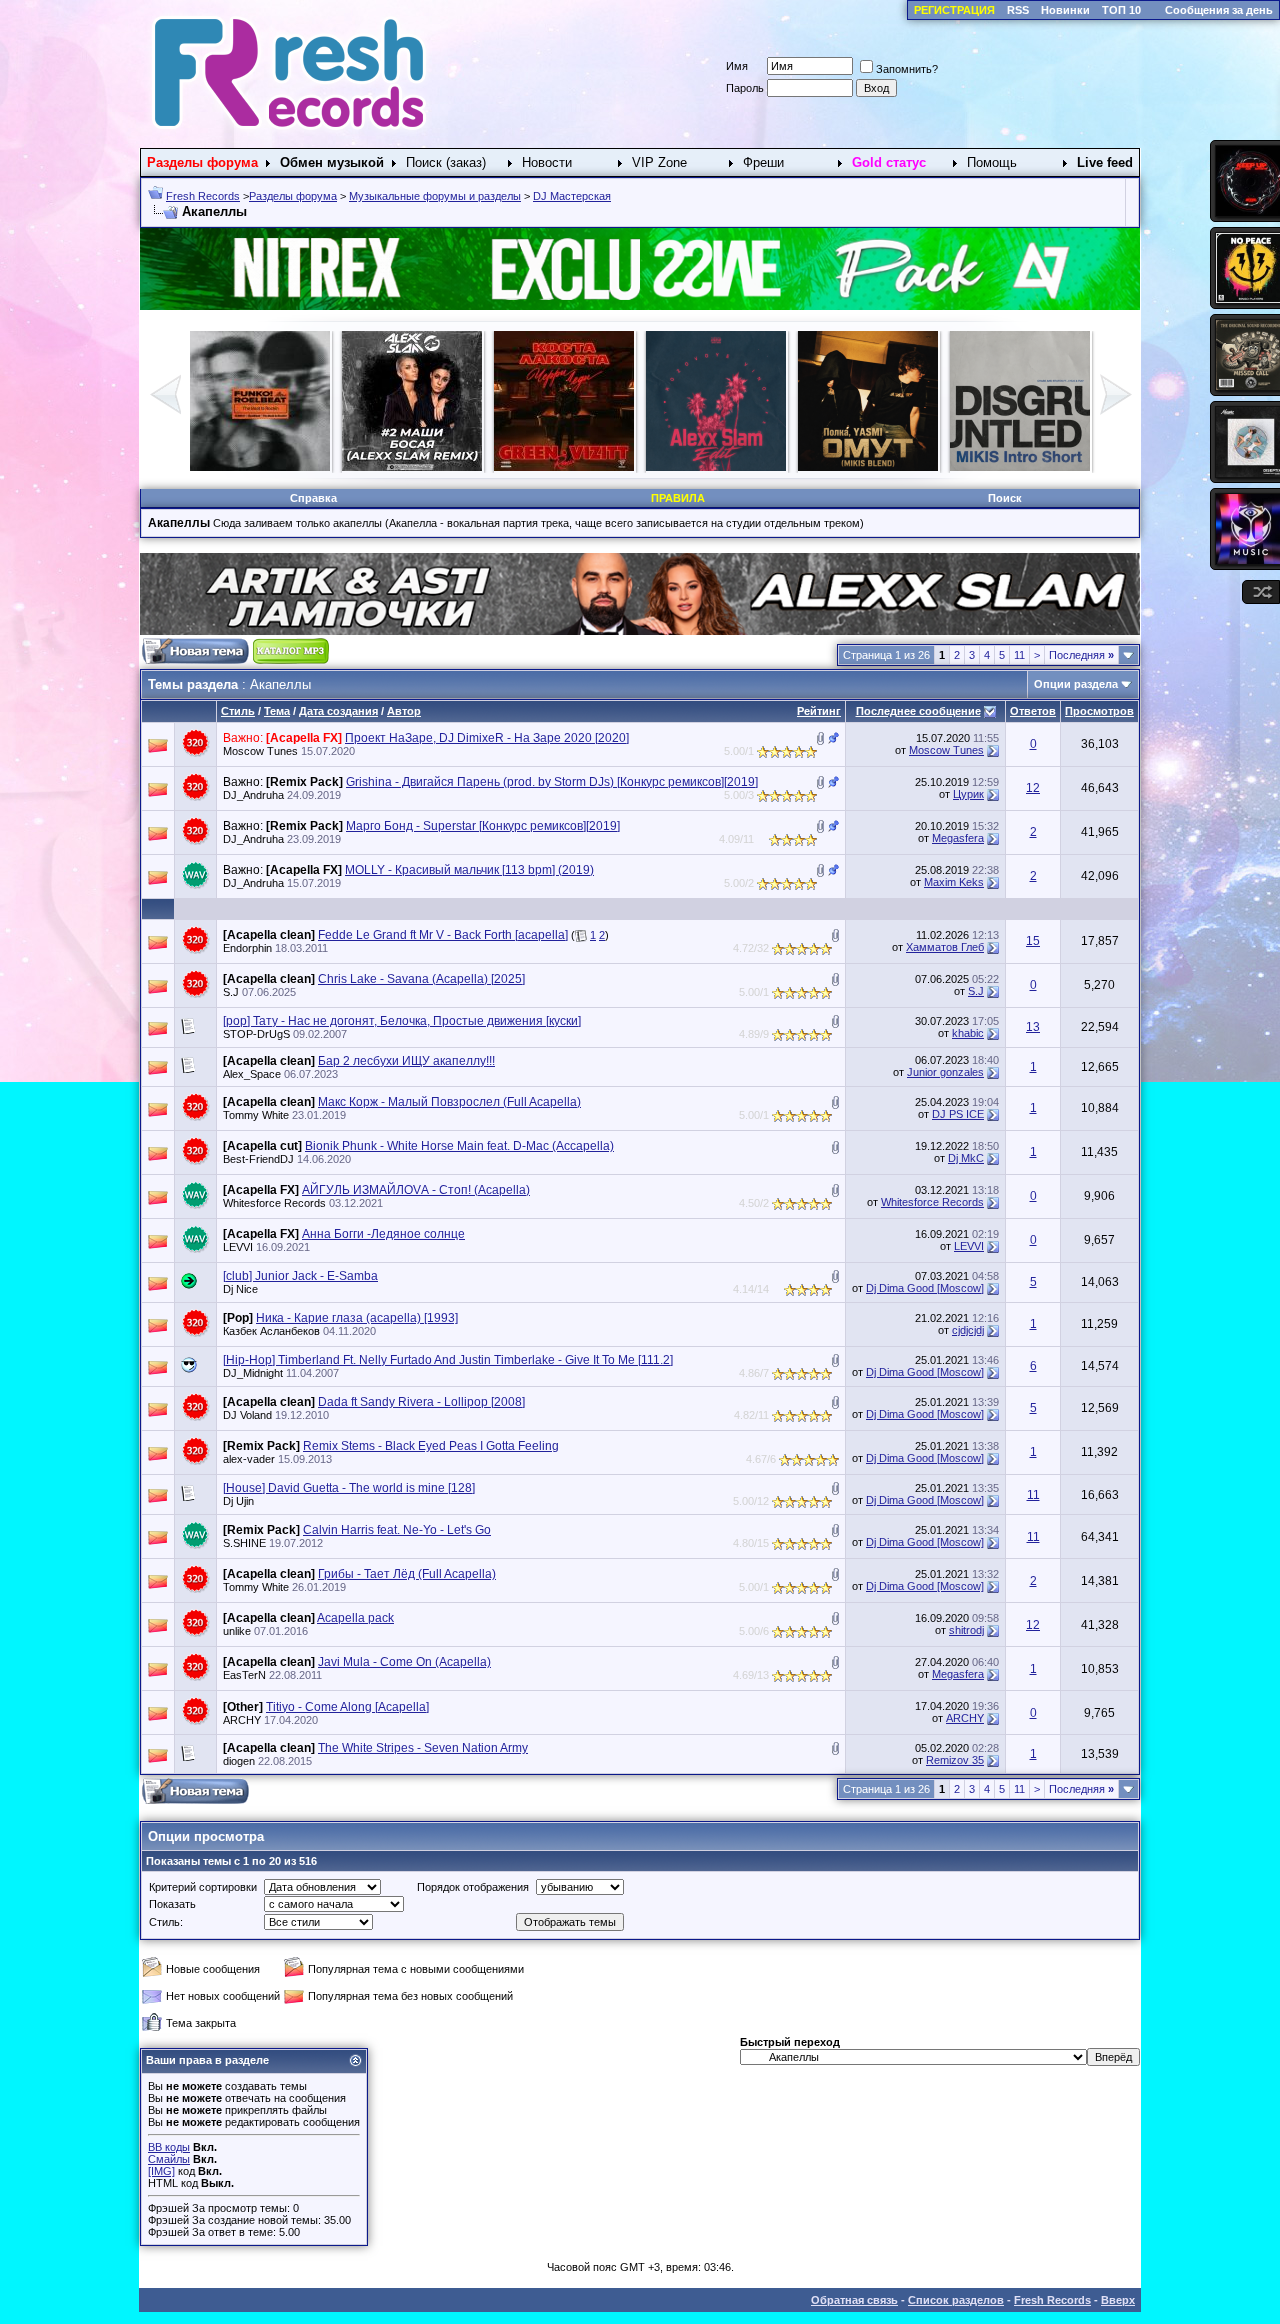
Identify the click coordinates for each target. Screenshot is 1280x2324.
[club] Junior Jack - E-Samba (300, 1276)
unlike (237, 1631)
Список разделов (956, 2300)
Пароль (745, 88)
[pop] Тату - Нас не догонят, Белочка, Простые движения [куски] (402, 1021)
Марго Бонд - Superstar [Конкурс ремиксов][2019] (483, 826)
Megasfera (958, 838)
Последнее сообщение (918, 711)
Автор (404, 711)
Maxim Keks (954, 882)
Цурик (968, 794)
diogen (239, 1761)
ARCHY (242, 1720)
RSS (1018, 10)
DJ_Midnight (253, 1373)
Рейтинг (819, 711)
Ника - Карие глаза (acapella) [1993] (357, 1318)
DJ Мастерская (572, 196)
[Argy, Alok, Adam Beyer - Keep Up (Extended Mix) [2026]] (716, 467)
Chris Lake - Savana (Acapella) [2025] (421, 979)
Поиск (1005, 498)
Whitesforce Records (274, 1203)
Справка (313, 498)
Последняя (1081, 655)
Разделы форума (293, 196)
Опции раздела (1076, 684)
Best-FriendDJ (258, 1159)
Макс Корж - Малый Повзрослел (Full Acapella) (449, 1102)
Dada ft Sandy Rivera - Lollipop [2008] (421, 1402)
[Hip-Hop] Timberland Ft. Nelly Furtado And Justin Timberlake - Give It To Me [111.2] (448, 1360)
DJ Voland (247, 1415)
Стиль (238, 711)
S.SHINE (244, 1543)
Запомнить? (907, 69)
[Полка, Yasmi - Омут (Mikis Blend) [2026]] (412, 467)
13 (1033, 1027)
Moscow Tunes (260, 751)
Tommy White (256, 1115)
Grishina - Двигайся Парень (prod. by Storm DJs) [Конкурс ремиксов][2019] (552, 782)
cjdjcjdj (968, 1330)
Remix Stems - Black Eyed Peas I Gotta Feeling (431, 1446)
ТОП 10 (1121, 10)
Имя (737, 66)
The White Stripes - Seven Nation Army (423, 1748)
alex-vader (249, 1459)
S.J (231, 992)
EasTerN (244, 1675)
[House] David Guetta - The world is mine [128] (349, 1488)
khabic (968, 1033)
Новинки (1065, 10)
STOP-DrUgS (256, 1034)
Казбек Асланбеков (271, 1331)
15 (1033, 941)
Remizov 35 (955, 1760)
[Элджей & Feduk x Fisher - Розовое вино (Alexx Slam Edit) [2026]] (260, 467)
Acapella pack (355, 1618)
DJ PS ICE (958, 1114)
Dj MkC (966, 1158)
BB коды (169, 2147)
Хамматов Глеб (945, 947)
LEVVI (238, 1247)
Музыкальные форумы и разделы (435, 196)
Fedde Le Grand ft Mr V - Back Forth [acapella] (443, 935)
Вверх (1118, 2300)
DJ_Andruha (253, 795)
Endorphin (247, 948)
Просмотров (1099, 711)
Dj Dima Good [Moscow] (925, 1288)
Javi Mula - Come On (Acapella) (404, 1662)
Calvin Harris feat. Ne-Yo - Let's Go (397, 1530)
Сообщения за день (1219, 10)
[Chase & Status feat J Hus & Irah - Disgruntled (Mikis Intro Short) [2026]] (564, 467)
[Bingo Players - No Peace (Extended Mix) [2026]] (1020, 467)
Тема (277, 711)
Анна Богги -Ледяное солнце (383, 1234)
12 (1033, 788)
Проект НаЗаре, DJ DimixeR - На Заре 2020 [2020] (487, 738)
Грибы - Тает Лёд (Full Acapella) (407, 1574)
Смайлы (169, 2159)
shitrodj (966, 1630)
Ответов (1033, 711)
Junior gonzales (945, 1072)
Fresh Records (203, 196)
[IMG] (161, 2171)
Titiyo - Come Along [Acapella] (347, 1707)
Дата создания (338, 711)
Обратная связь (854, 2300)
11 (1019, 655)
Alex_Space (252, 1074)
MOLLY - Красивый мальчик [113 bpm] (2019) (469, 870)
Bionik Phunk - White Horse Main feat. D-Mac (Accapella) (459, 1146)
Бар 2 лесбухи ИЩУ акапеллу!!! (406, 1061)
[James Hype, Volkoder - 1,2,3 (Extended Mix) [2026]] (868, 467)
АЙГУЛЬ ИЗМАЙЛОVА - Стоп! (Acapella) (416, 1190)
